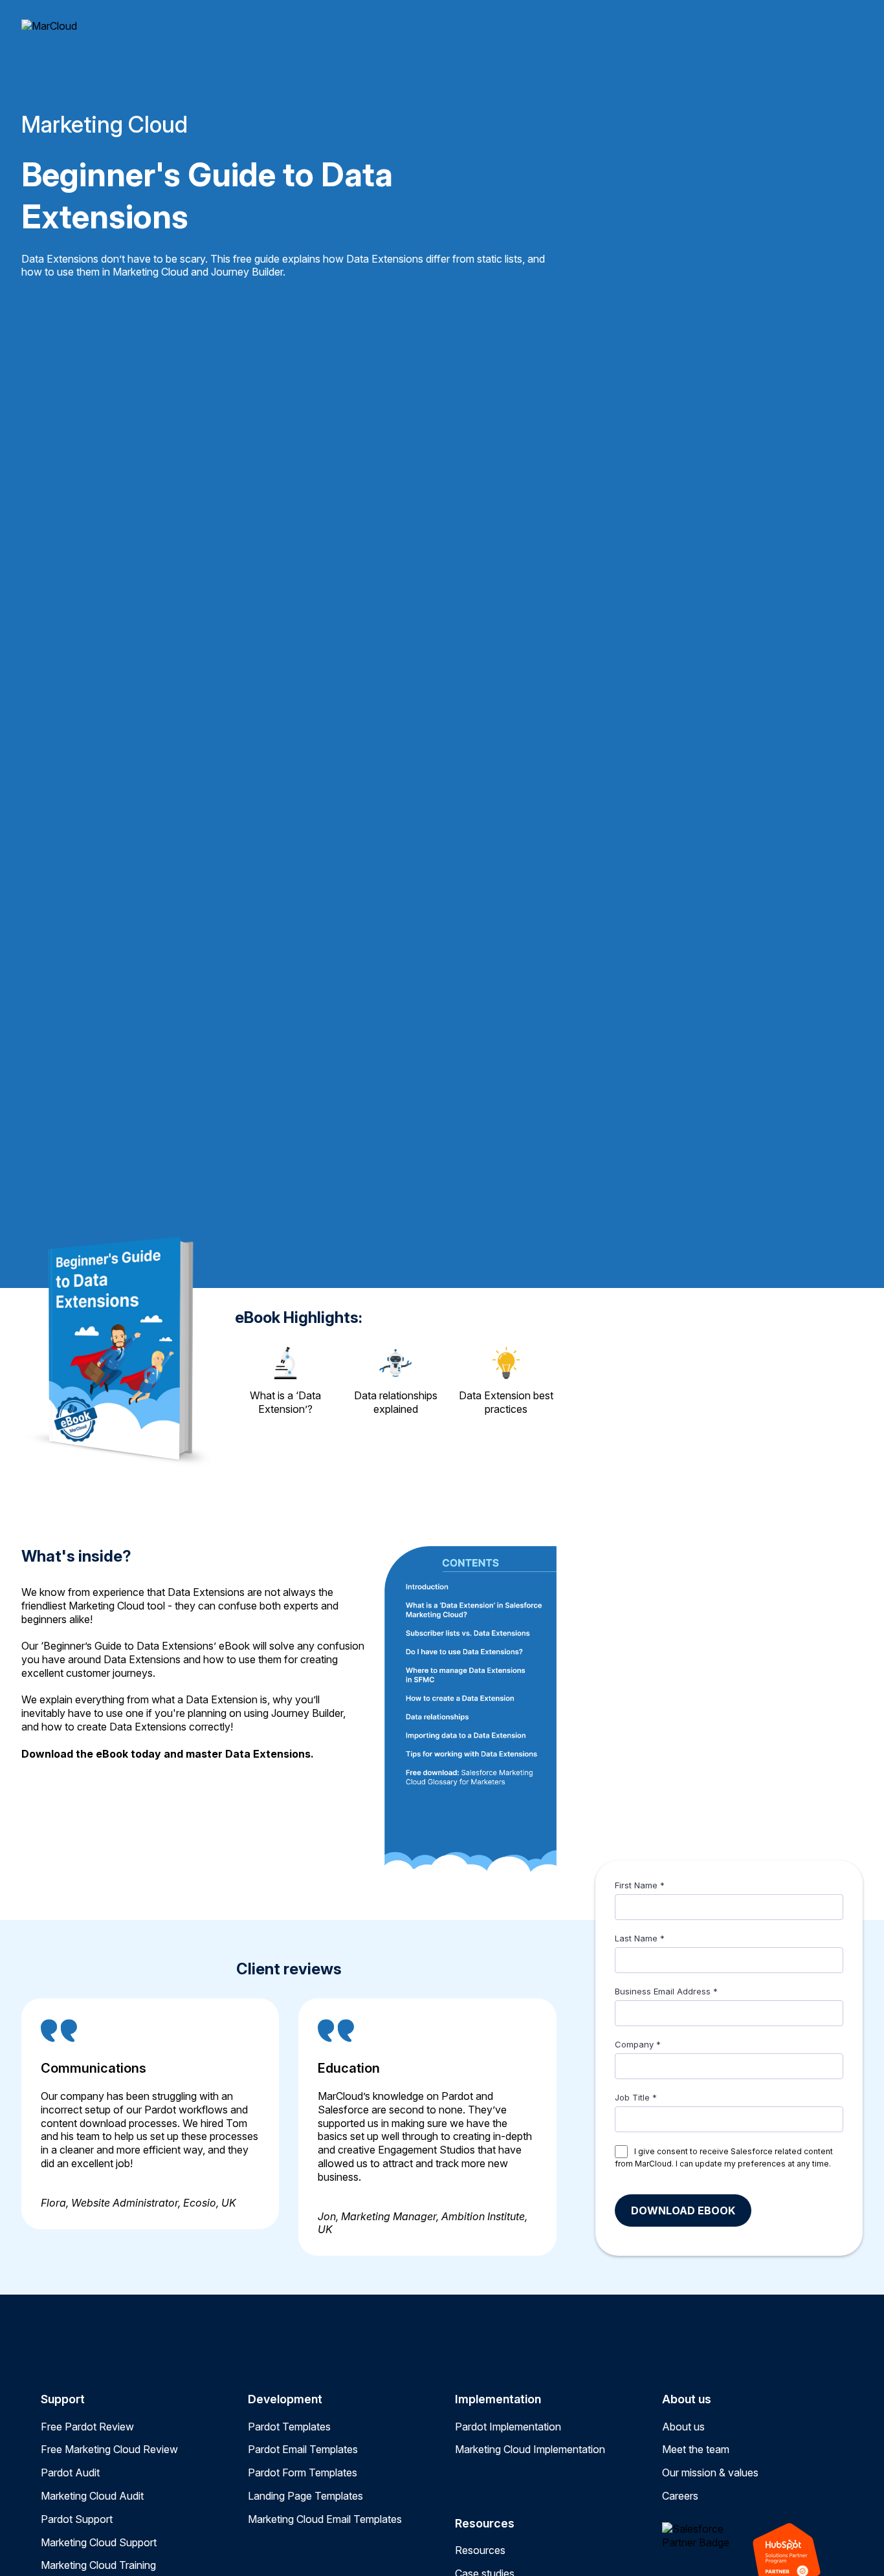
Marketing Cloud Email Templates (325, 2519)
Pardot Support (77, 2519)
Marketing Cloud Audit (92, 2496)
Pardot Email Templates (303, 2449)
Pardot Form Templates (303, 2472)
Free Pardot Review (87, 2427)
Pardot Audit (70, 2472)
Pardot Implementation (508, 2427)
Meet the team (696, 2449)
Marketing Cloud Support (99, 2542)
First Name (636, 1885)
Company (634, 2044)
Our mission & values (710, 2472)
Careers (680, 2496)
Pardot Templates (289, 2427)
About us (683, 2427)
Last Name (636, 1938)
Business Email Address (663, 1991)
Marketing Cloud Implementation (530, 2449)
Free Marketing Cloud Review (109, 2449)
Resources (480, 2550)
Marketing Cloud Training (98, 2565)
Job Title (632, 2097)
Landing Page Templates (305, 2496)
